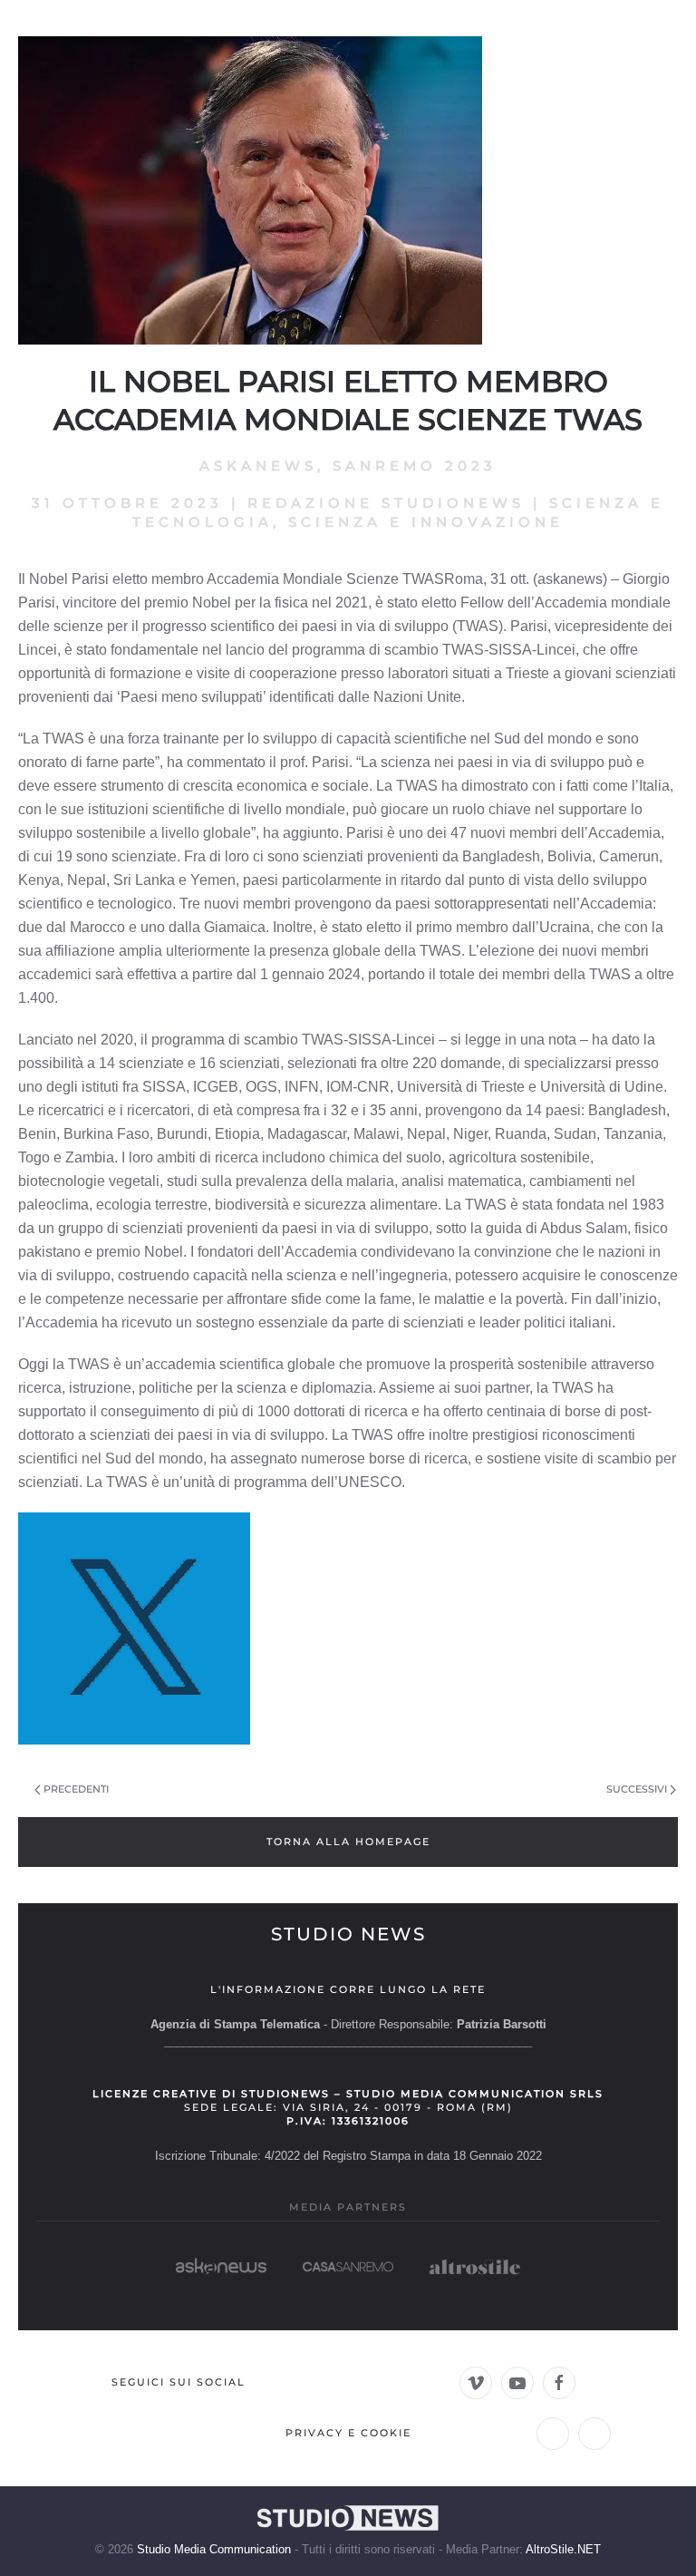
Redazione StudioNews (386, 503)
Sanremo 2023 (415, 466)
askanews (258, 466)
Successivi (637, 1789)
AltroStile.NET (563, 2549)
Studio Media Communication (214, 2549)
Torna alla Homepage (348, 1842)
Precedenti (76, 1789)
